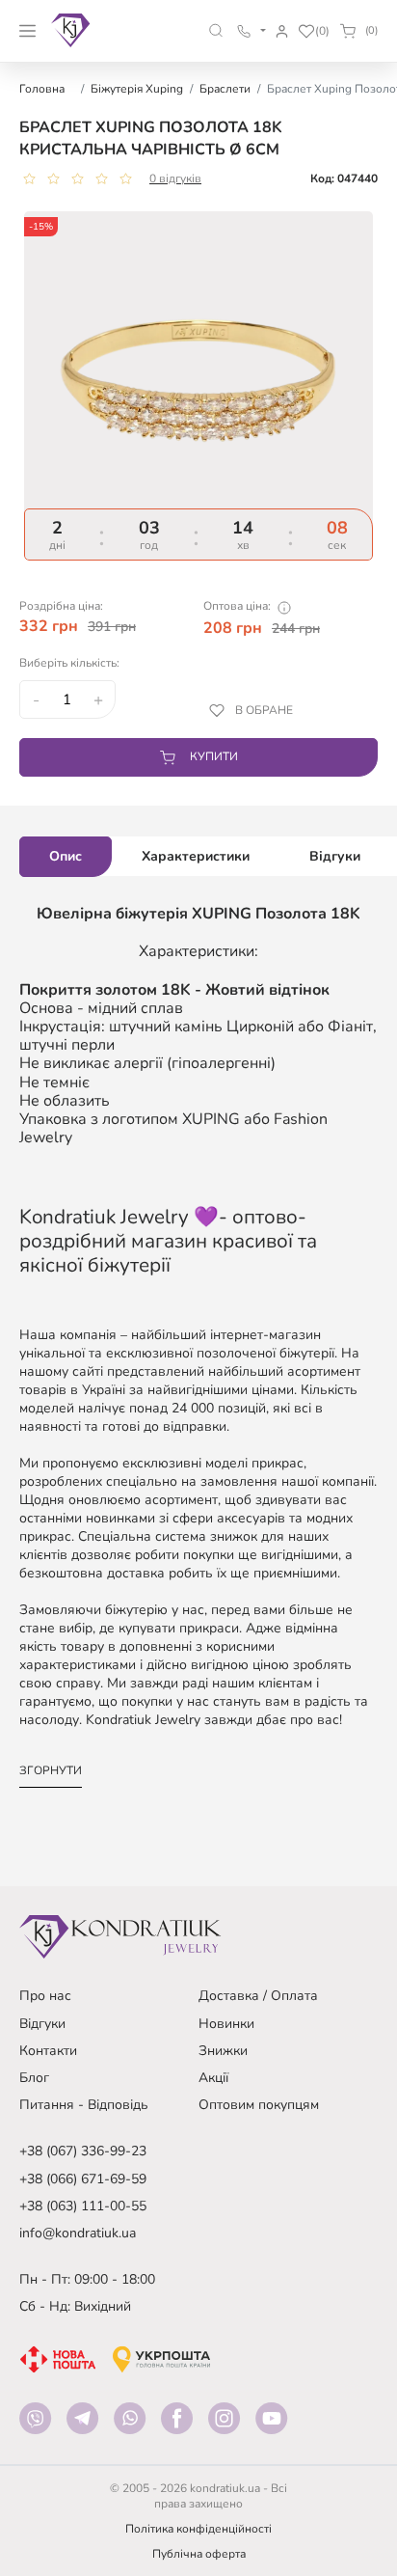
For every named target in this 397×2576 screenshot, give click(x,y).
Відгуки (42, 2024)
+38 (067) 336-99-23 (83, 2151)
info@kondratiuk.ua (78, 2233)
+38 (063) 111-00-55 (83, 2206)
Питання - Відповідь (84, 2105)
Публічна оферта (199, 2554)
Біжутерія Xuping (137, 89)
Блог (34, 2078)
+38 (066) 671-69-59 (83, 2179)
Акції (213, 2078)
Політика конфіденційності (198, 2529)
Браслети (225, 89)
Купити (214, 756)
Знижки (223, 2051)
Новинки (226, 2024)
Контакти (48, 2051)
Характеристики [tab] (196, 856)
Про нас (45, 1996)
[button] (216, 30)
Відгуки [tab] (335, 856)
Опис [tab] (66, 856)
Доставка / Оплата (258, 1996)
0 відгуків (175, 178)
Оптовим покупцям (259, 2105)
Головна (42, 89)
